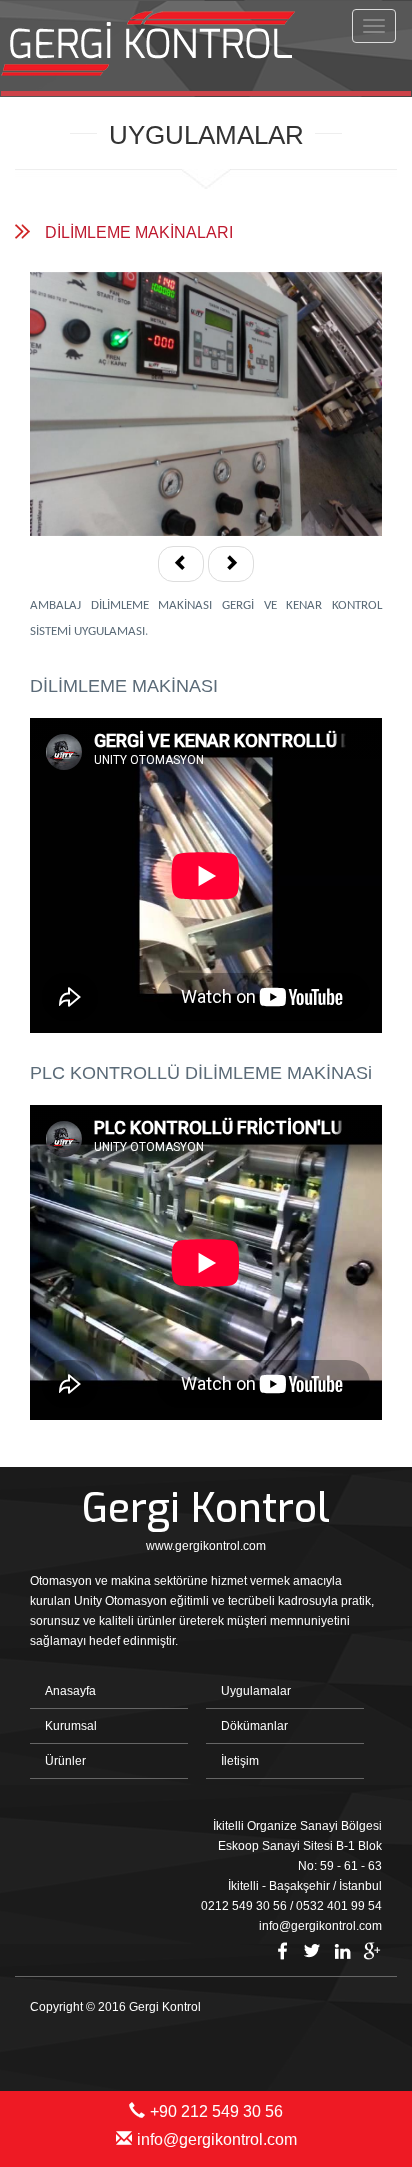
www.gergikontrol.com (206, 1546)
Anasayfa (70, 1691)
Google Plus (372, 1951)
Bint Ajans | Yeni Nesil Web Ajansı (349, 2042)
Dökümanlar (254, 1726)
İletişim (240, 1761)
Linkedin (342, 1951)
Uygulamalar (256, 1691)
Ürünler (65, 1761)
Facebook (282, 1951)
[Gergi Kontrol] (153, 46)
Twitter (312, 1951)
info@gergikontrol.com (217, 2139)
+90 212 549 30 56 (216, 2111)
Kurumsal (71, 1726)
